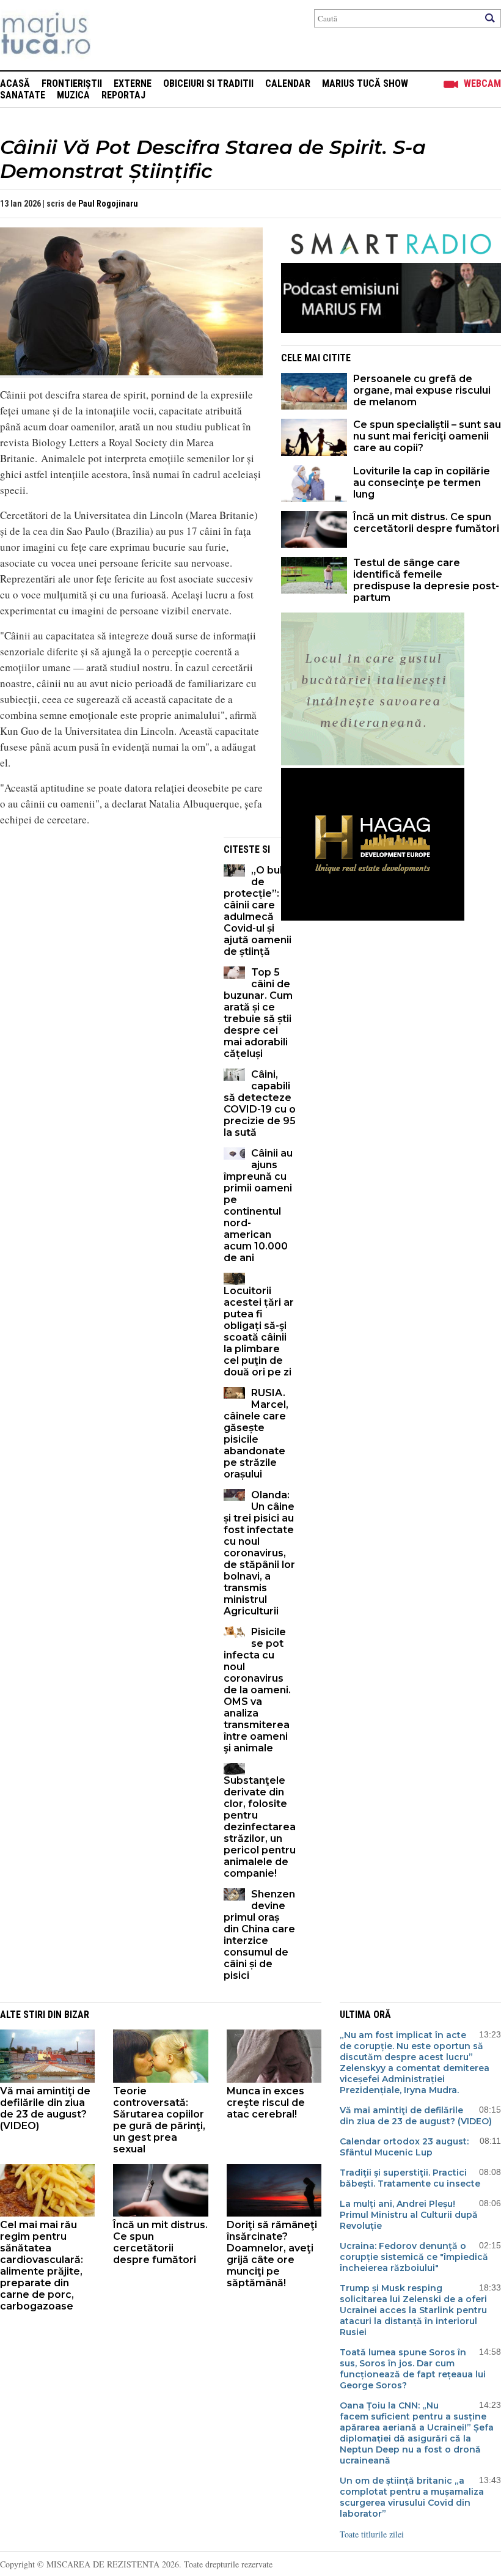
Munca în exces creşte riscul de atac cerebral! (266, 2103)
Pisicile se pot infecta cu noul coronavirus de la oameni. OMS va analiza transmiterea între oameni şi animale (257, 1690)
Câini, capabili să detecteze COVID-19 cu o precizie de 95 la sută (260, 1103)
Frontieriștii (72, 83)
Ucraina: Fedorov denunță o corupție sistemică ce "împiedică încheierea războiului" (414, 2257)
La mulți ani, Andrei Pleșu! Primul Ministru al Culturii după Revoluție (409, 2215)
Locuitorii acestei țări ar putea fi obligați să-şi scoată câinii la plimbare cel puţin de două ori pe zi (259, 1331)
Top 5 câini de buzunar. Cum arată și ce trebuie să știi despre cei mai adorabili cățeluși (258, 1013)
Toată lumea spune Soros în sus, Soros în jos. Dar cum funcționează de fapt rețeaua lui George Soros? (413, 2369)
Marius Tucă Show (365, 83)
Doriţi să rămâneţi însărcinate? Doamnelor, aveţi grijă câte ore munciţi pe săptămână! (272, 2254)
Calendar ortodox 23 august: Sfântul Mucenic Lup (404, 2147)
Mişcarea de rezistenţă (112, 35)
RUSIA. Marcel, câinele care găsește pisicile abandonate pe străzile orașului (256, 1433)
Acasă (15, 83)
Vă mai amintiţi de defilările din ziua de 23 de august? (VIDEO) (45, 2108)
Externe (133, 83)
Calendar (288, 83)
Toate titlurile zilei (372, 2534)
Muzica (73, 95)
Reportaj (123, 95)
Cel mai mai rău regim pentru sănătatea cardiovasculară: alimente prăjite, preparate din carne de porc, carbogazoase (42, 2265)
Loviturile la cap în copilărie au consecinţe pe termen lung (422, 483)
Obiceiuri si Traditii (208, 83)
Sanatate (23, 95)
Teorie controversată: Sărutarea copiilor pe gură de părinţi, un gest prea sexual (159, 2120)
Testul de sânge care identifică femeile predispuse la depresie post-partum (426, 580)
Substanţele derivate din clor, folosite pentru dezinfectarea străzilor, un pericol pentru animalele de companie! (260, 1827)
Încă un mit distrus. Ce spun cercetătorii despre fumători (426, 523)
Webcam (482, 83)
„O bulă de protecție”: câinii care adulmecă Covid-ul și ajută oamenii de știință (258, 911)
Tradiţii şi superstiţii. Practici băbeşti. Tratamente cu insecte (410, 2178)
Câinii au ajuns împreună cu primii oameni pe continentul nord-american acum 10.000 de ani (258, 1205)
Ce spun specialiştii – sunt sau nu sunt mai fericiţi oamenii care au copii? (427, 436)
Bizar (77, 2015)
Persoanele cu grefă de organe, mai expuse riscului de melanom (422, 390)
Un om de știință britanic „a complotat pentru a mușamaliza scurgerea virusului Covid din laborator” (412, 2497)
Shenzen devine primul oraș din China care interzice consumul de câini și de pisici (259, 1935)
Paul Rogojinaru (108, 204)
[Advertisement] (103, 922)
